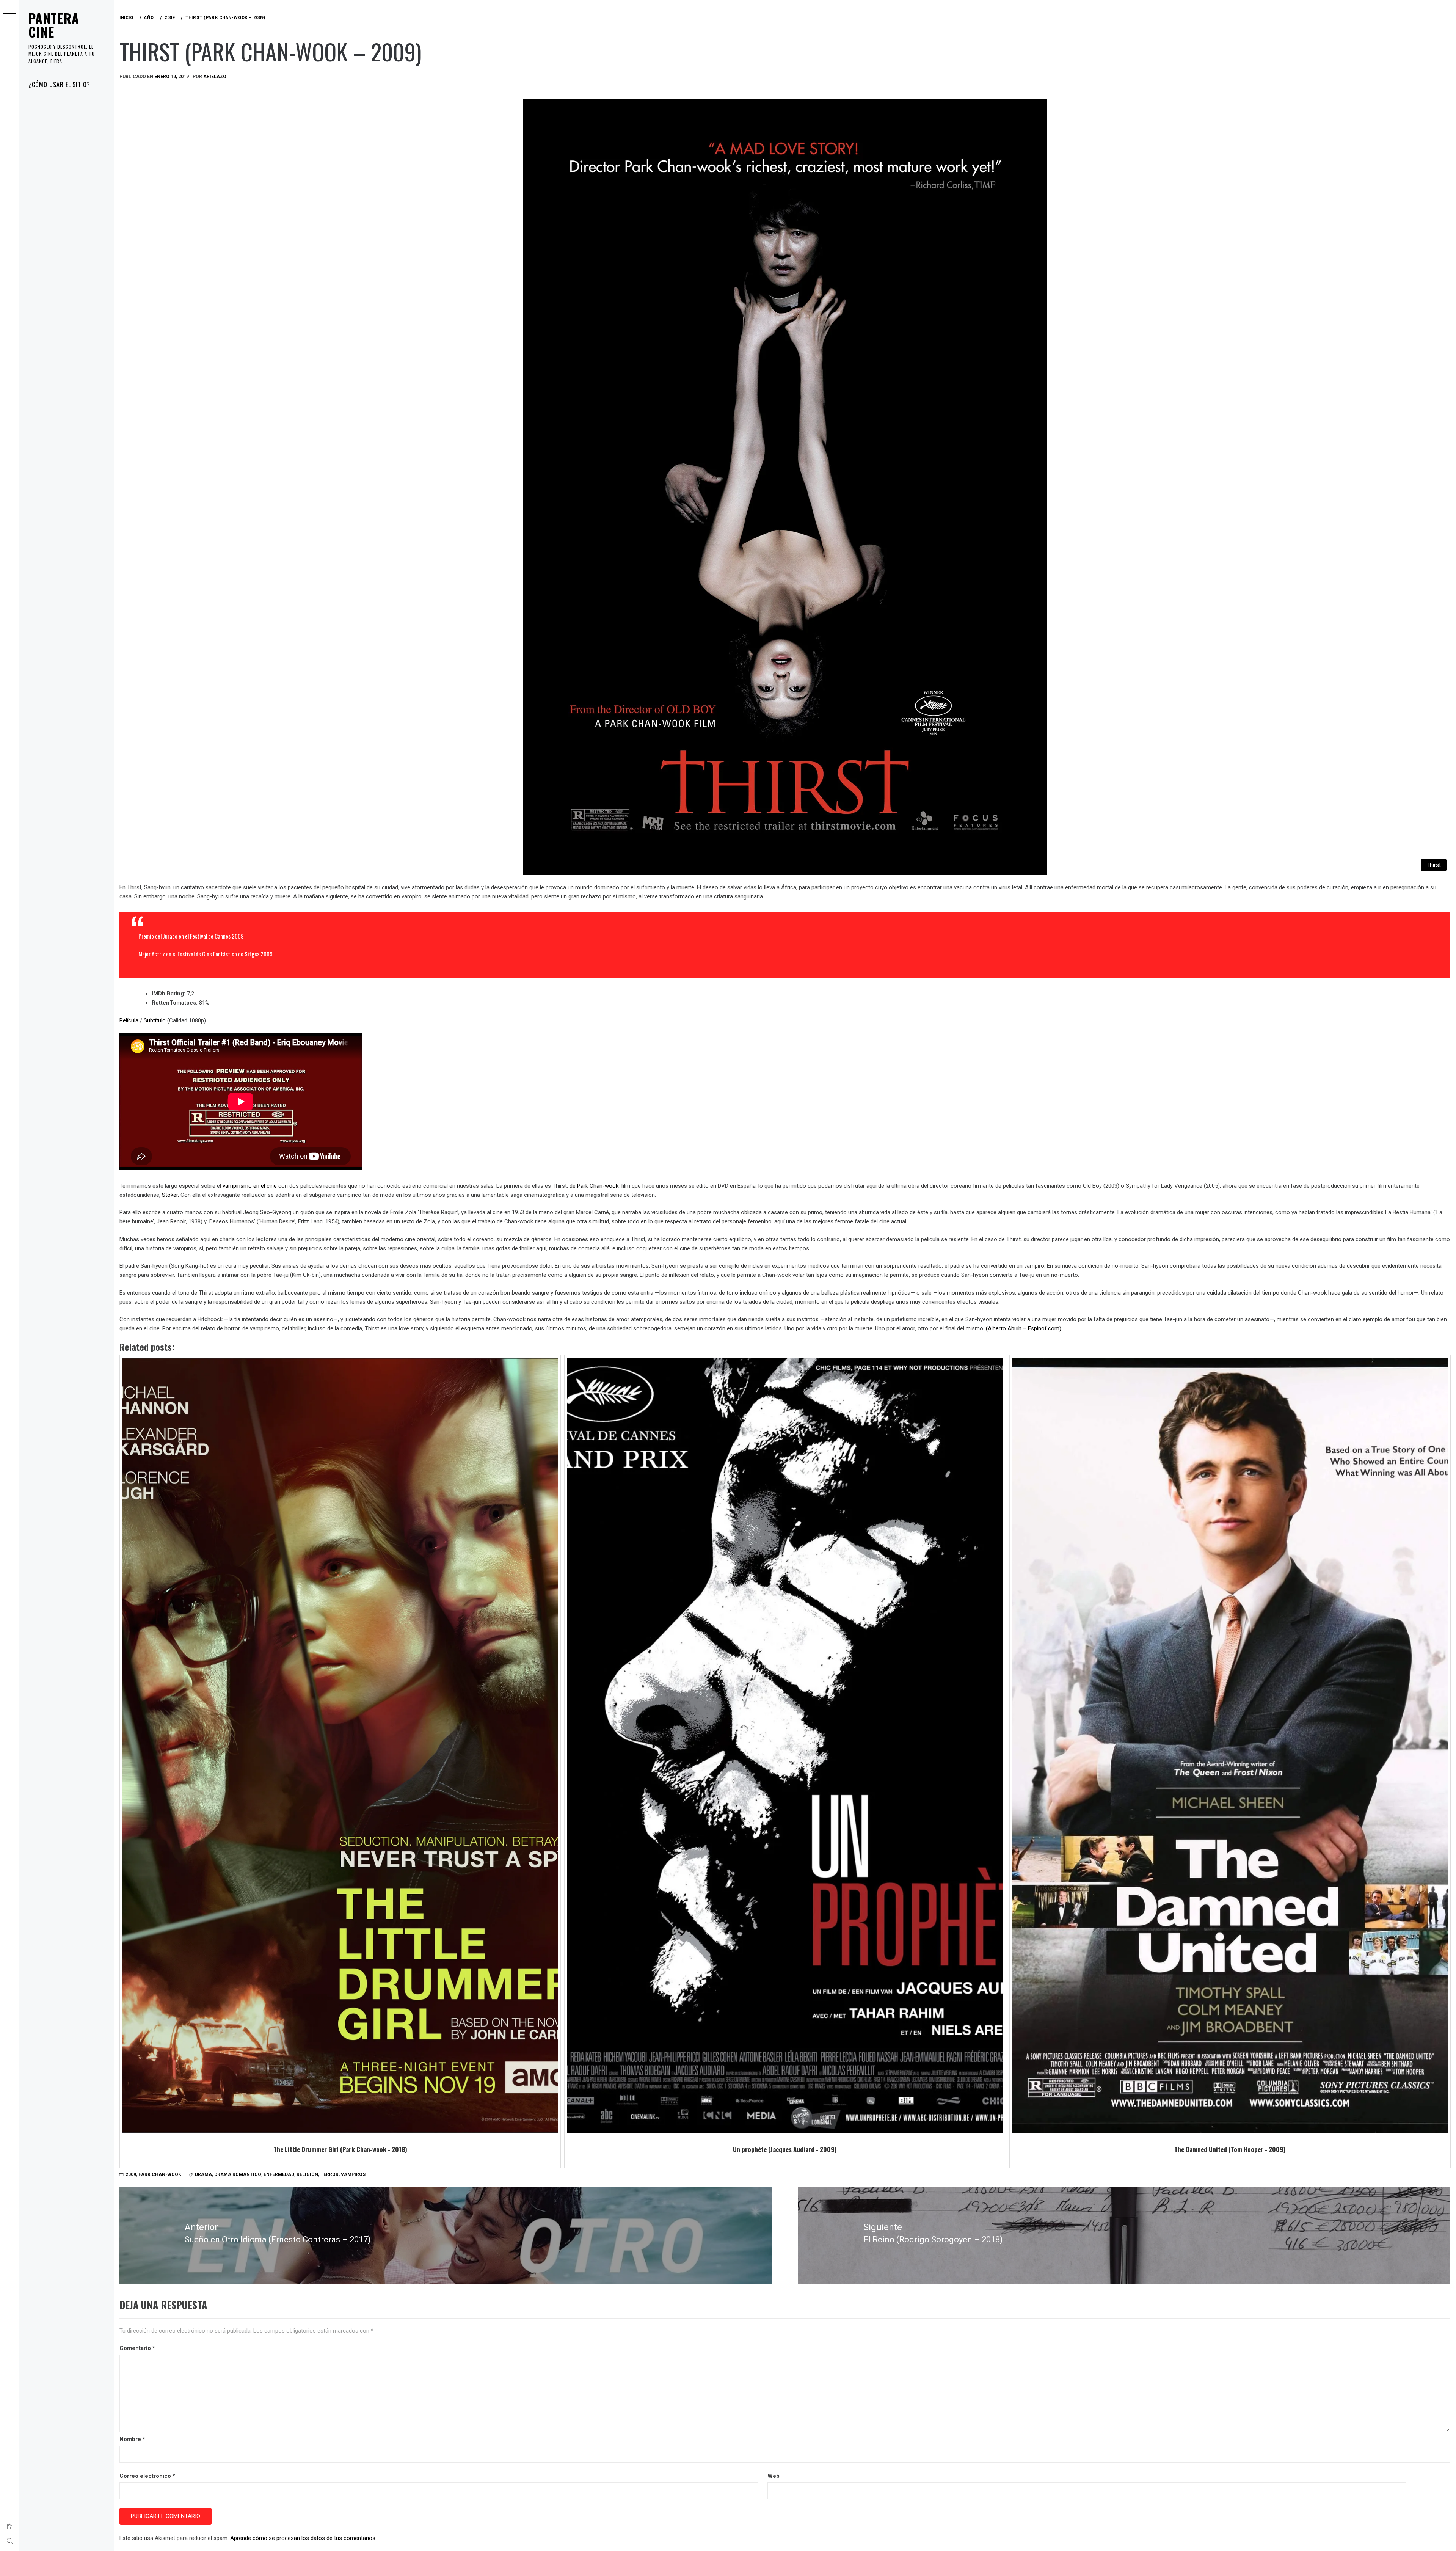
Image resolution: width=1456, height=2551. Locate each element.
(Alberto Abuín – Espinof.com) (1024, 1328)
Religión (307, 2174)
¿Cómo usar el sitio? (59, 85)
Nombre (132, 2439)
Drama (203, 2174)
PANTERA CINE (54, 25)
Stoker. (170, 1195)
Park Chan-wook (160, 2174)
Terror (329, 2174)
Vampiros (353, 2174)
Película (129, 1020)
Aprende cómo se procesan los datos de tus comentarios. (303, 2538)
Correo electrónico (147, 2476)
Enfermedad (279, 2174)
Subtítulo (155, 1020)
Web (773, 2476)
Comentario (137, 2348)
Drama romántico (238, 2174)
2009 (131, 2174)
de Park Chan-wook (594, 1186)
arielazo (215, 77)
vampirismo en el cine (250, 1186)
